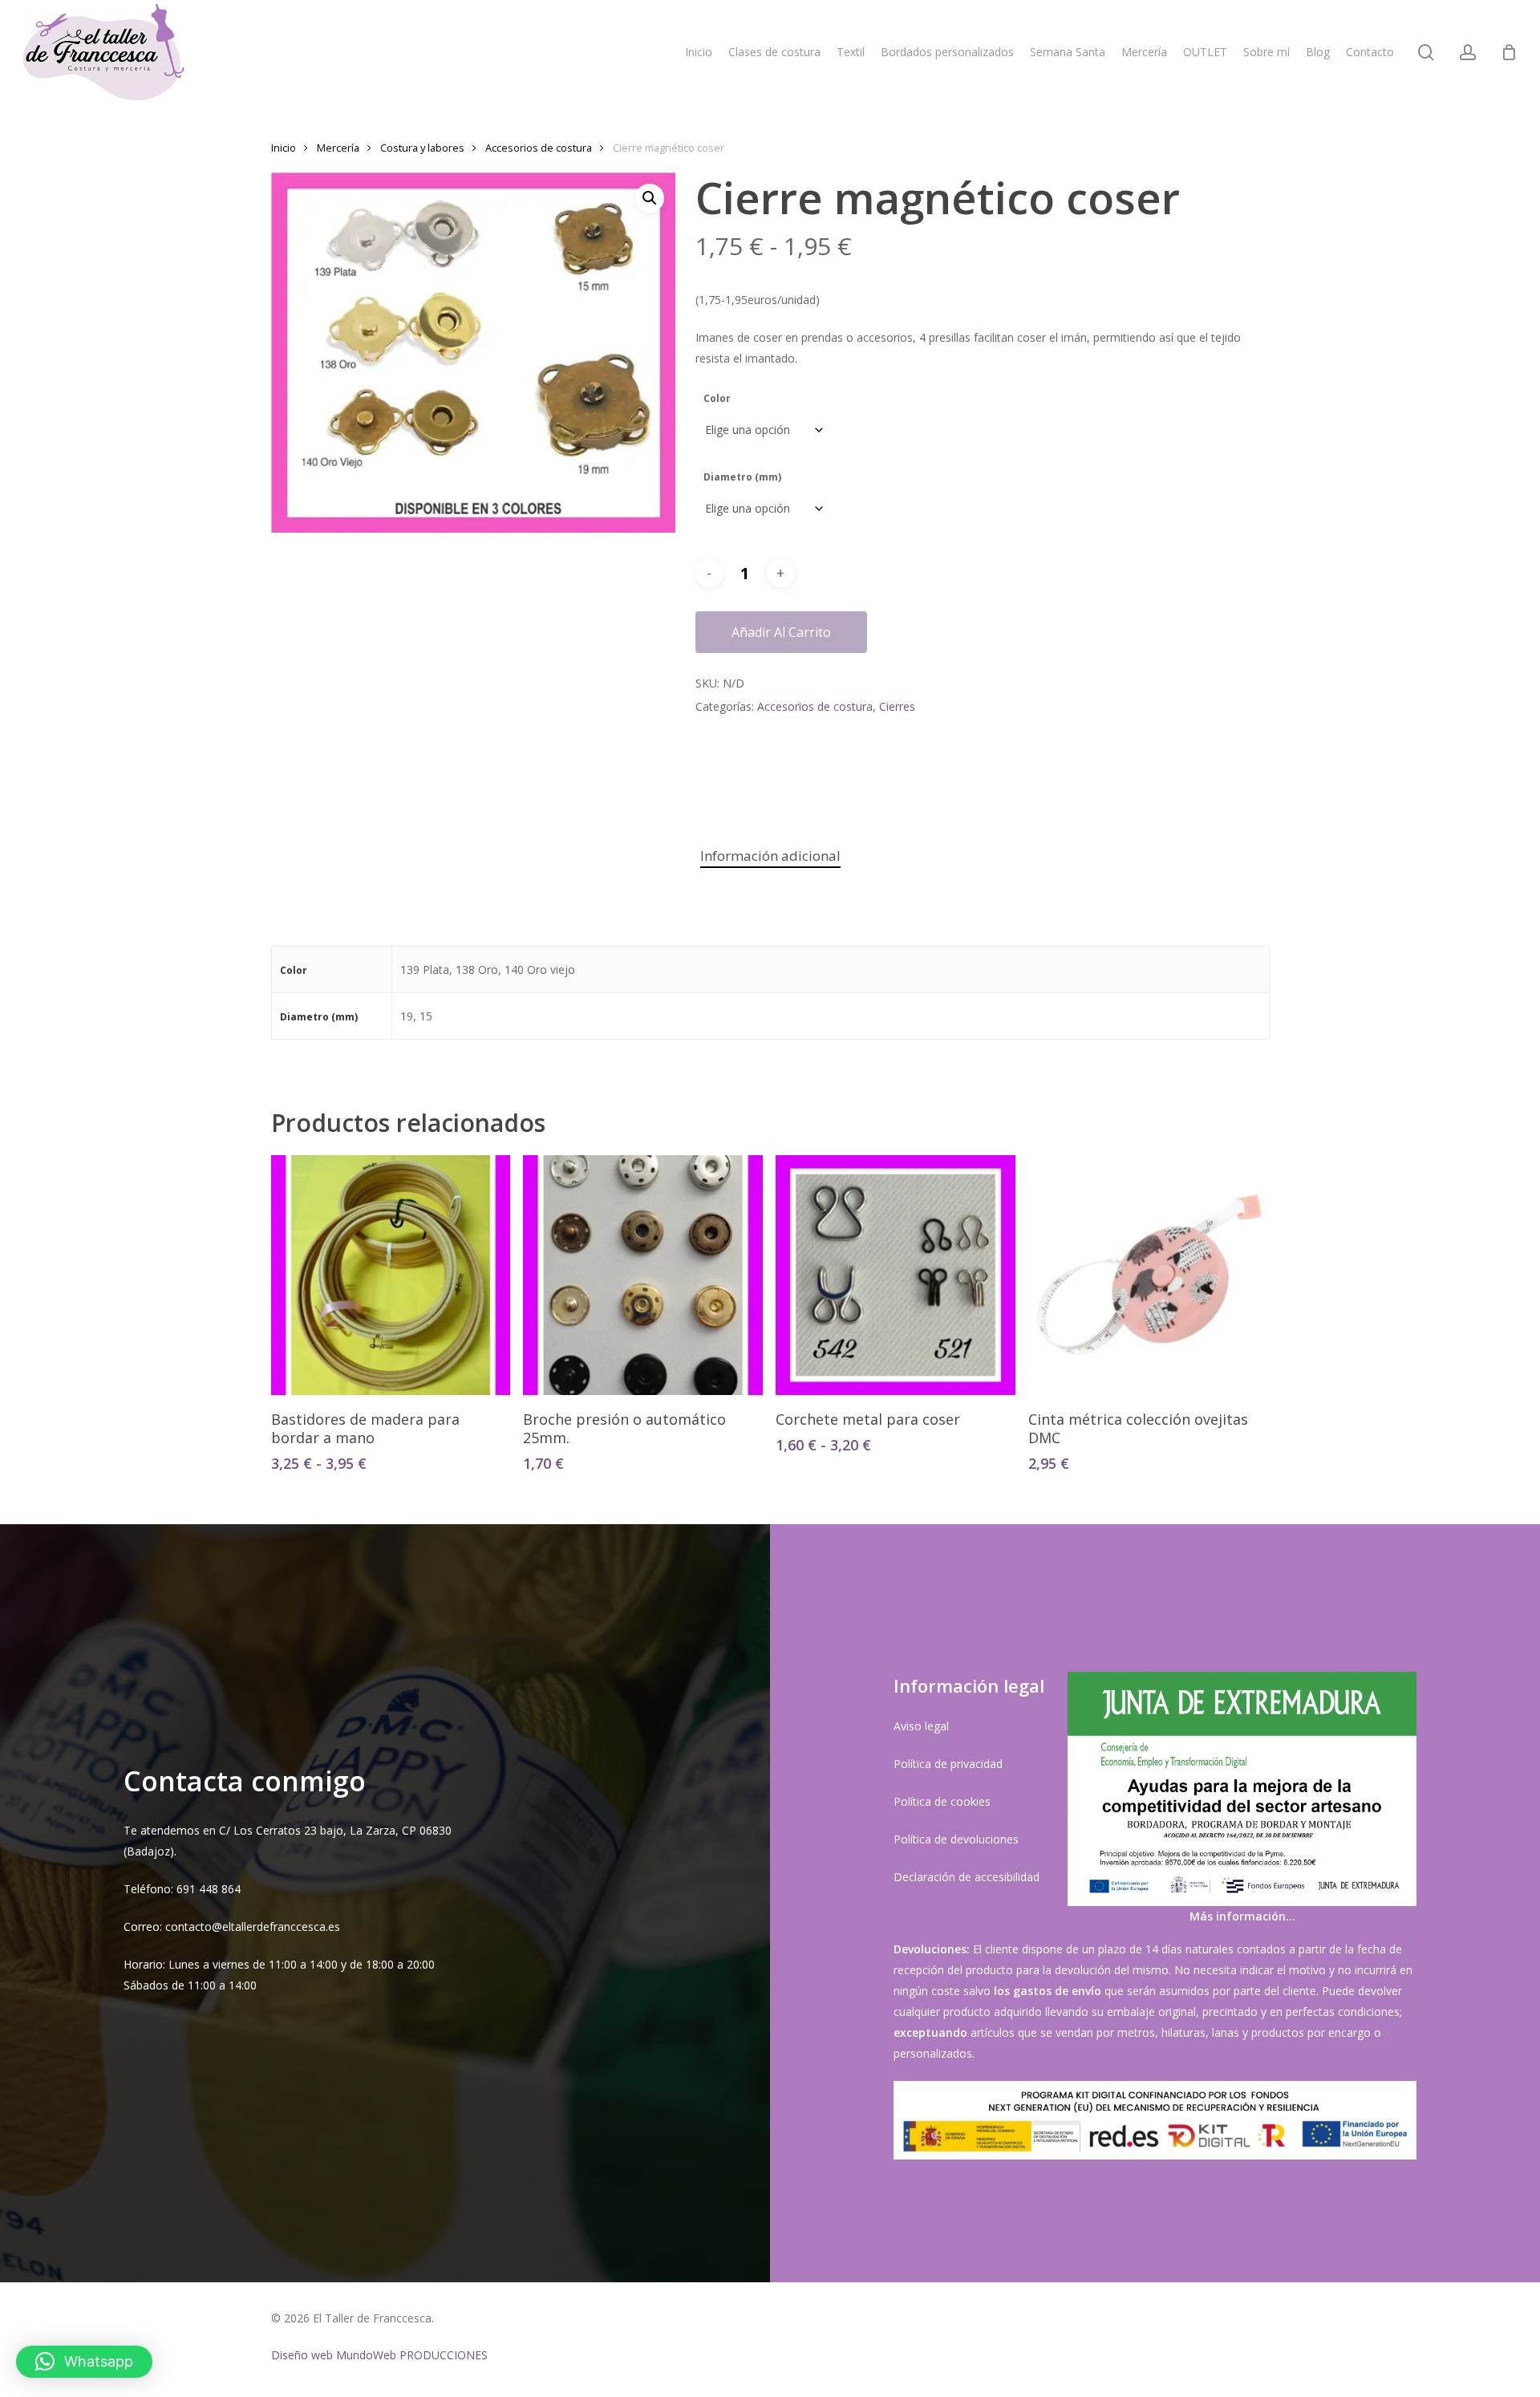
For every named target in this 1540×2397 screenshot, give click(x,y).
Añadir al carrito (781, 632)
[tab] (770, 856)
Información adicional (770, 856)
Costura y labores (422, 148)
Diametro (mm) (742, 477)
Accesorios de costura (539, 148)
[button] (650, 198)
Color (717, 398)
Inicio (284, 148)
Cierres (897, 706)
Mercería (338, 148)
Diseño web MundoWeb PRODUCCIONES (379, 2355)
